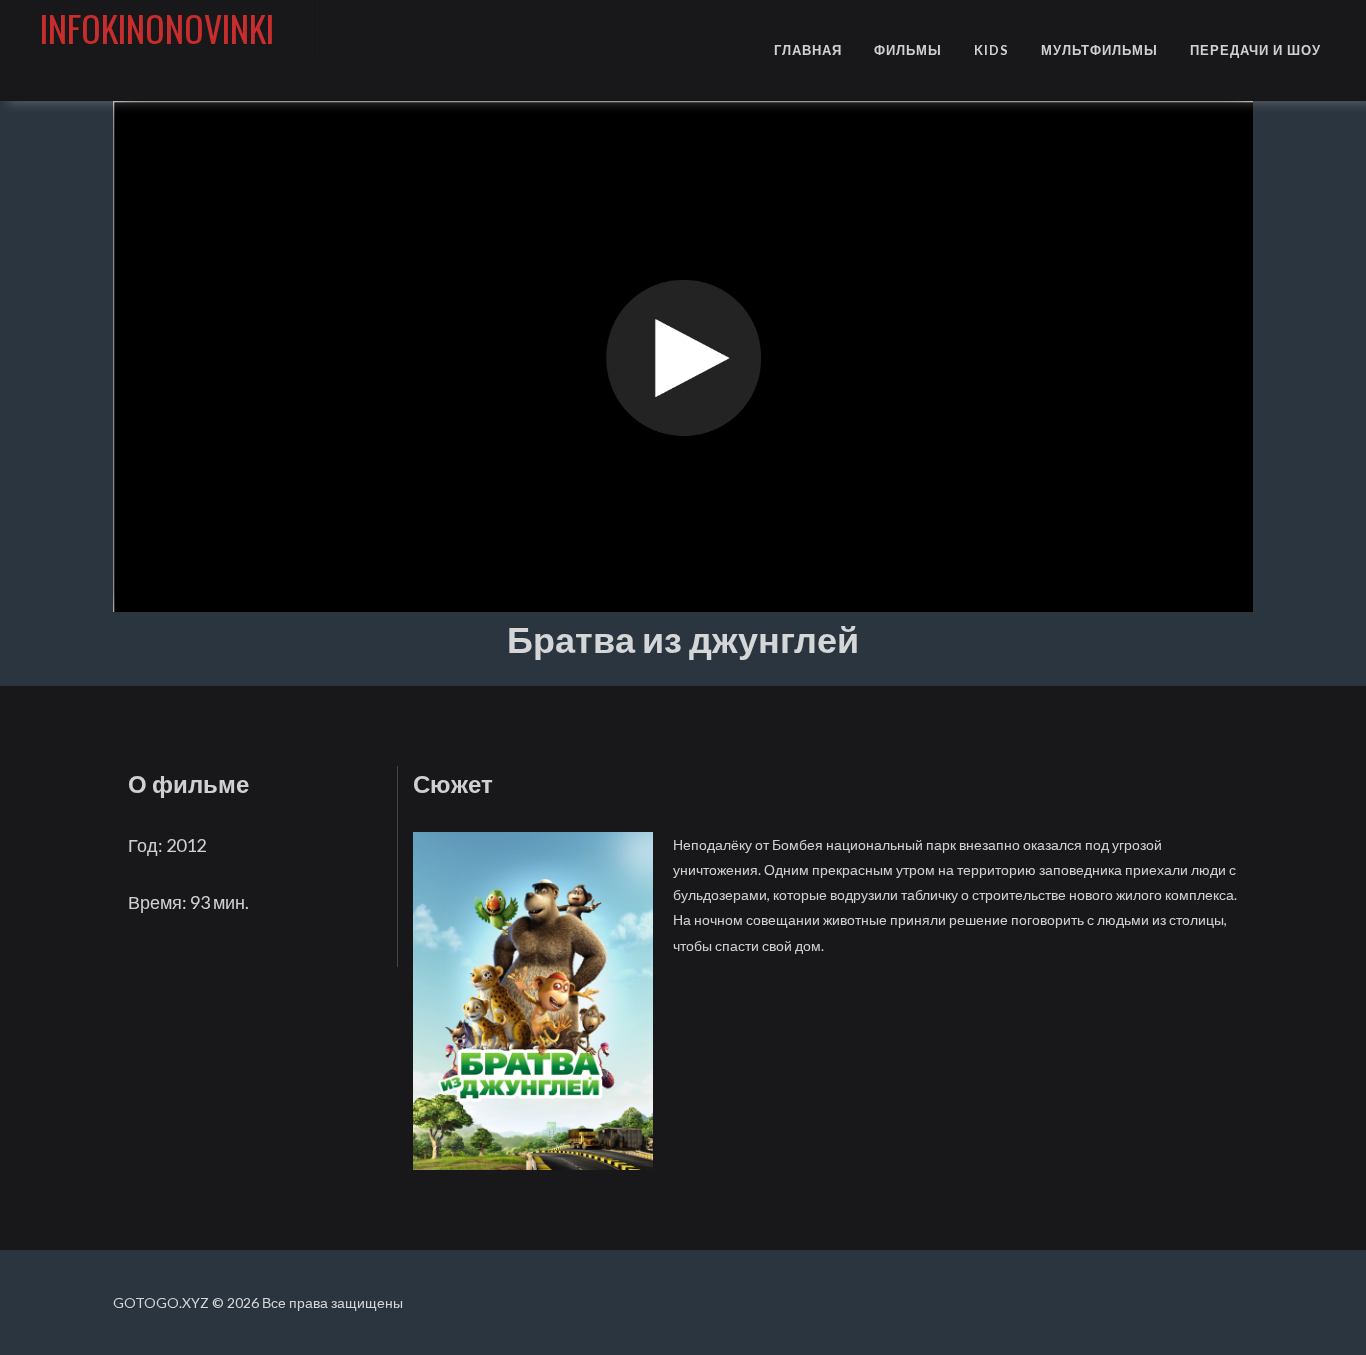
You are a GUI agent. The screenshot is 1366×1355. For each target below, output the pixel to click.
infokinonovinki (157, 27)
